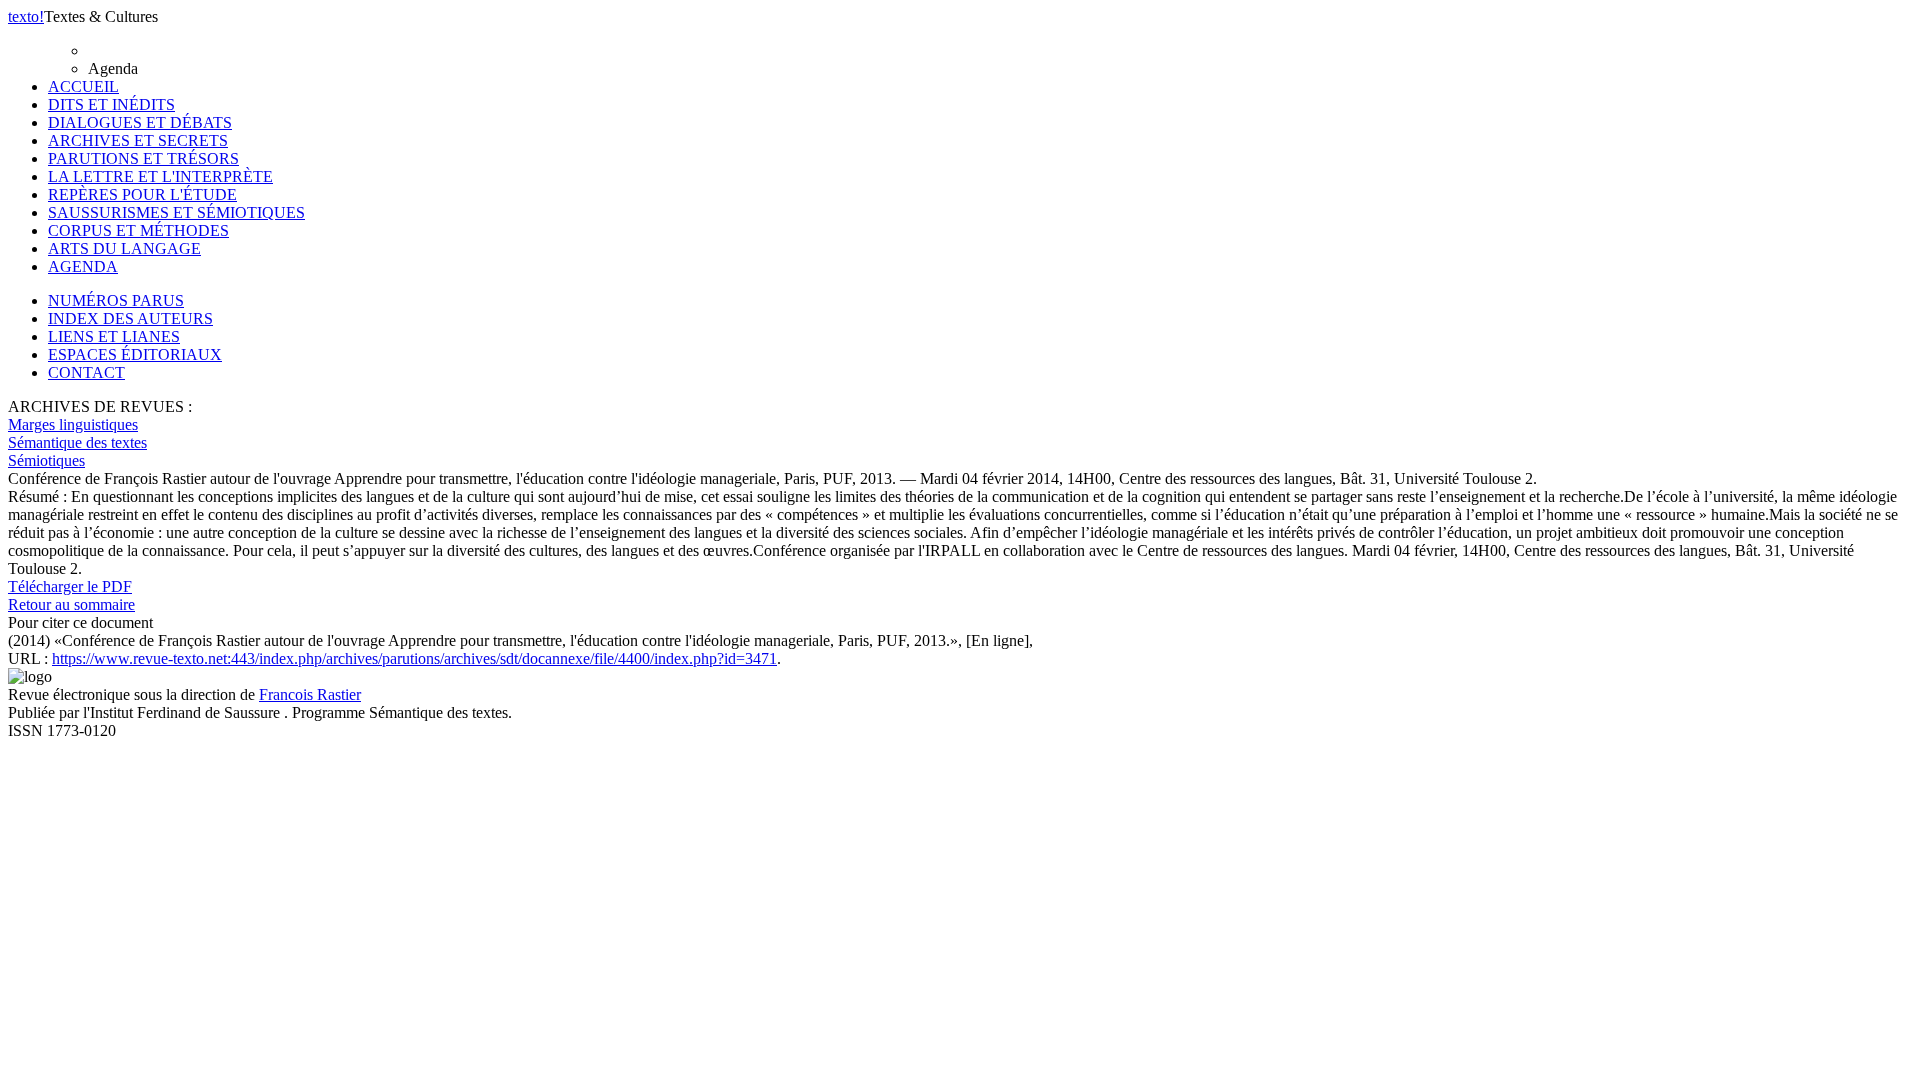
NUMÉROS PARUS (116, 300)
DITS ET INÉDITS (111, 104)
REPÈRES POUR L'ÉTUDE (142, 194)
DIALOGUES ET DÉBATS (140, 122)
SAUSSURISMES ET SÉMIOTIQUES (176, 212)
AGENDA (83, 266)
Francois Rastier (310, 694)
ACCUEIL (83, 86)
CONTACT (86, 372)
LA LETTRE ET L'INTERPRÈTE (160, 176)
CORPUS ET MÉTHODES (138, 230)
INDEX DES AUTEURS (130, 318)
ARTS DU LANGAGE (124, 248)
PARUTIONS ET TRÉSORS (143, 158)
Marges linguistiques (73, 424)
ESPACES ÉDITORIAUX (135, 354)
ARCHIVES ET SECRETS (138, 140)
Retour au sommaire (71, 604)
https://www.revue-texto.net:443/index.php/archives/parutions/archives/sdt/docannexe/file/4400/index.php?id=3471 (414, 658)
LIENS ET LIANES (114, 336)
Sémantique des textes (77, 442)
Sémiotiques (46, 460)
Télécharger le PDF (70, 586)
